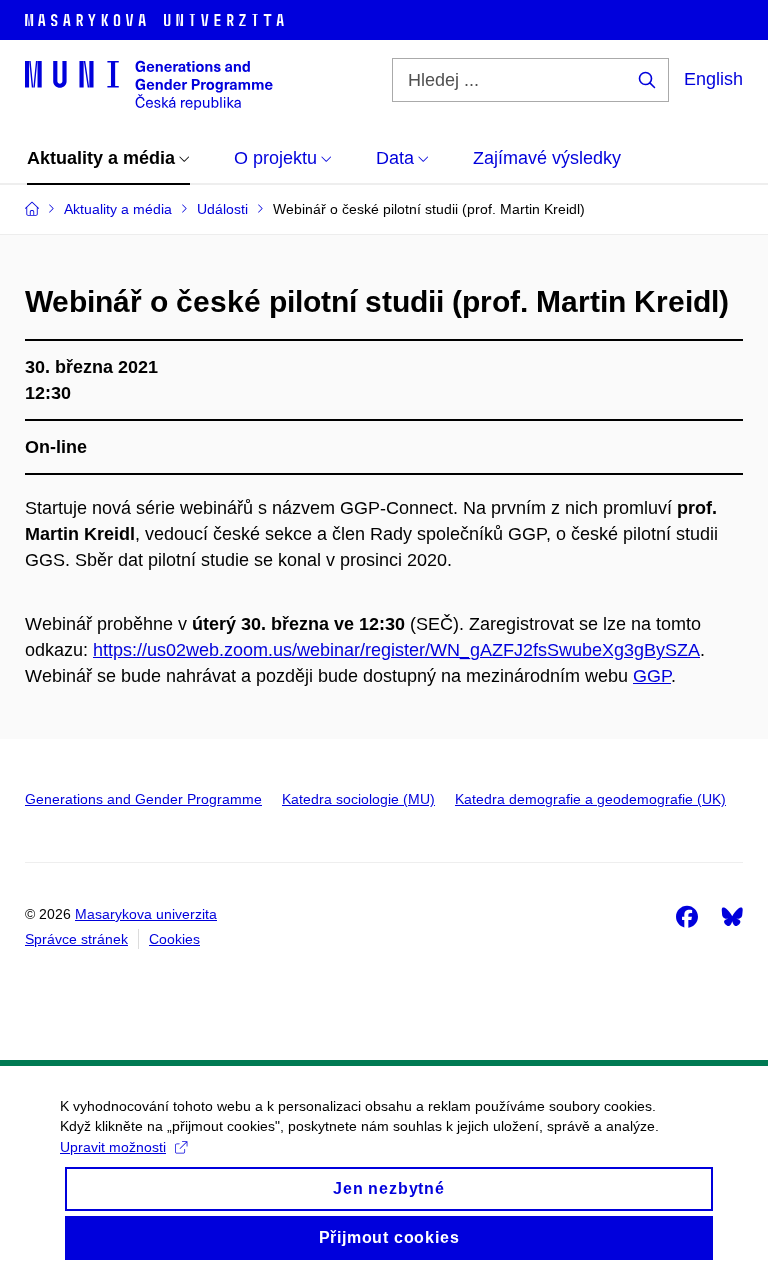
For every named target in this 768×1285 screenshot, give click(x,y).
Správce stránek (76, 939)
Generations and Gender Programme (143, 799)
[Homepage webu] (149, 84)
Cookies (174, 939)
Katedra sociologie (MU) (358, 799)
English (713, 79)
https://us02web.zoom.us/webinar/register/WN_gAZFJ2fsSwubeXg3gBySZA (396, 650)
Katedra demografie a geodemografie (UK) (590, 799)
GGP (652, 676)
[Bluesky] (732, 916)
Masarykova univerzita (146, 914)
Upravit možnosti (113, 1147)
